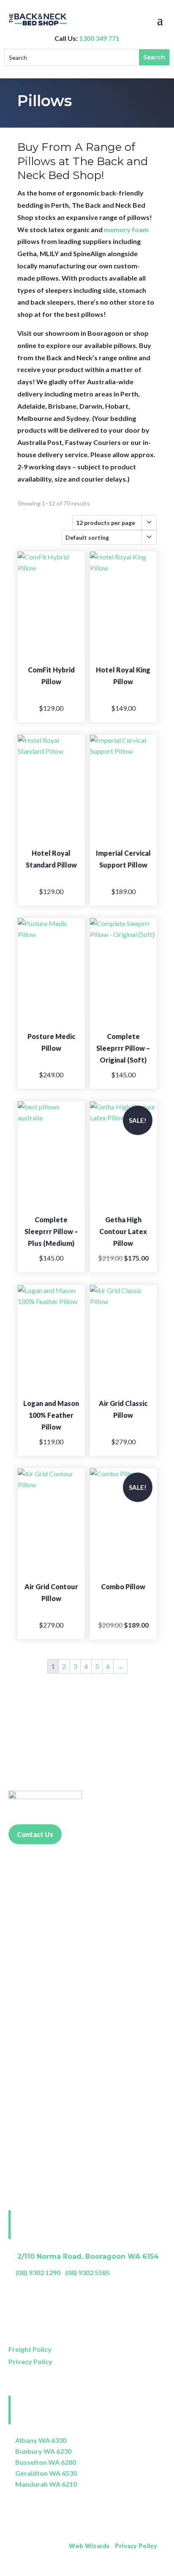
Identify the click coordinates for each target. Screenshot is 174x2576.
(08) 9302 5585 (87, 2272)
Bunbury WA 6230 (43, 2451)
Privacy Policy (30, 2361)
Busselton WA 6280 (46, 2462)
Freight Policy (30, 2349)
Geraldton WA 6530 (46, 2473)
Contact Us (35, 1834)
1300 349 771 (99, 38)
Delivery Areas (144, 2569)
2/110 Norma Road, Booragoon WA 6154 (88, 2256)
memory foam (126, 229)
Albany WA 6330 (41, 2440)
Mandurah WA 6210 (46, 2484)
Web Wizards (89, 2546)
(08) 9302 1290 (38, 2272)
